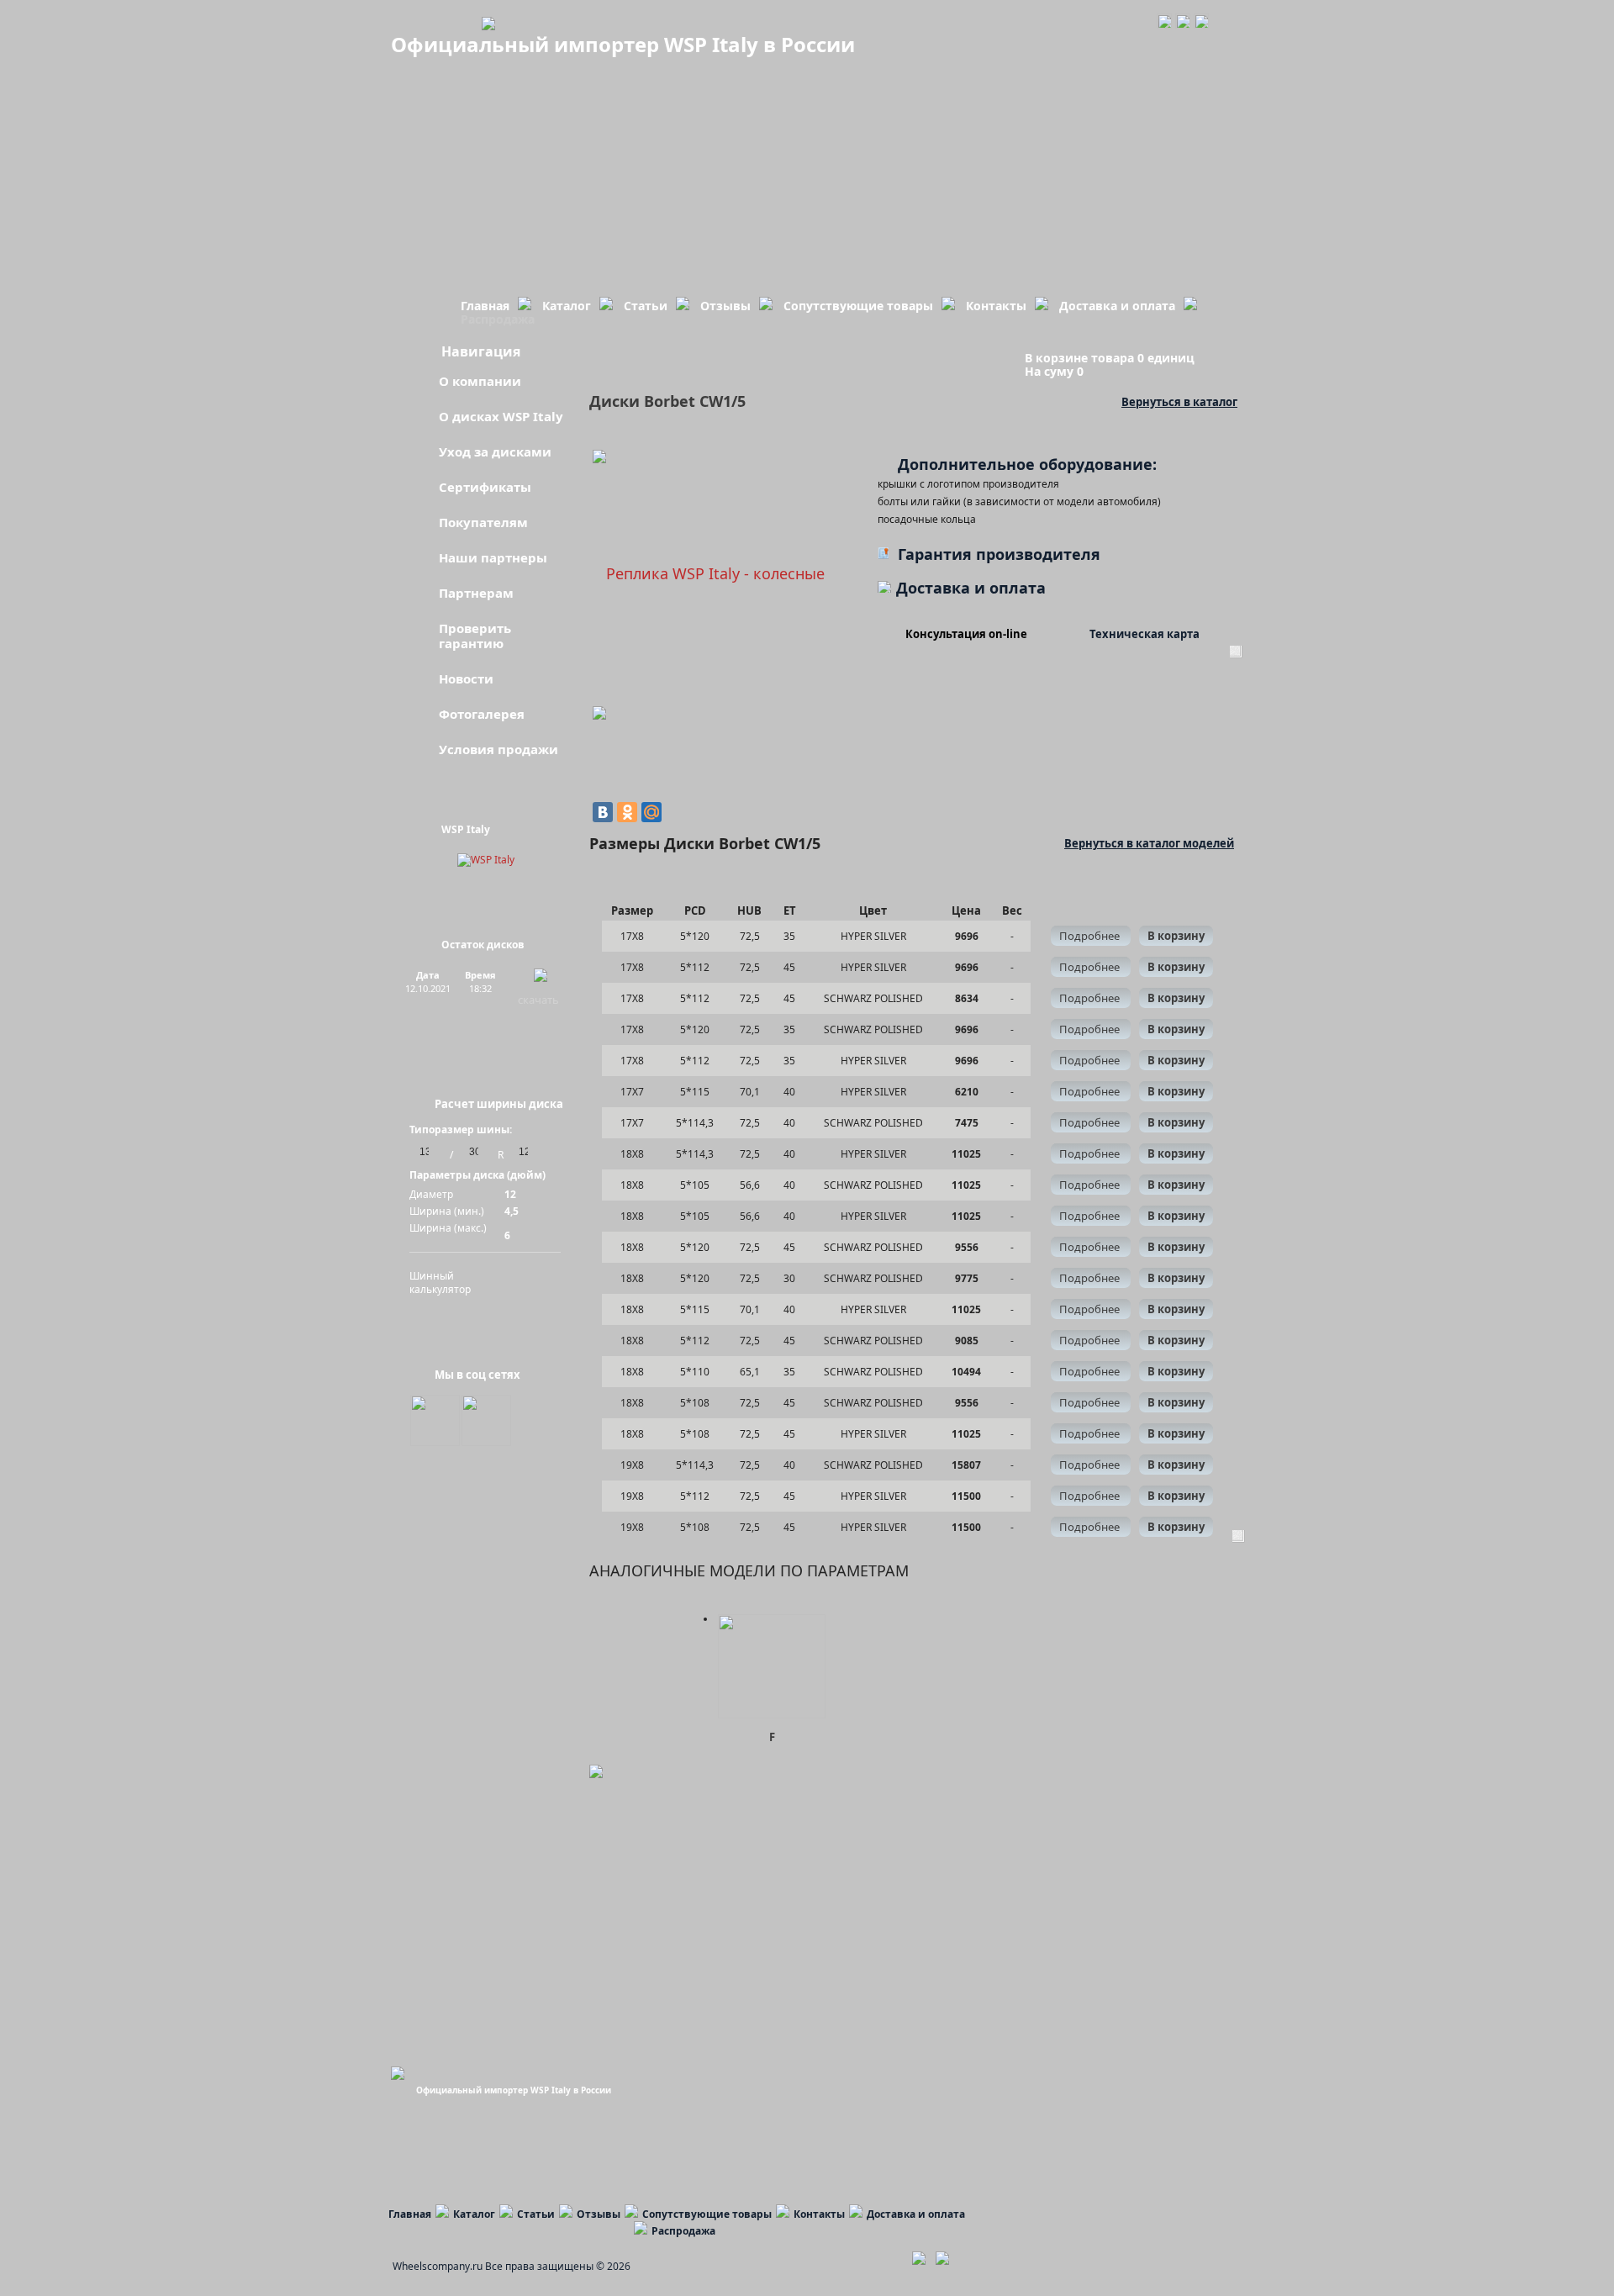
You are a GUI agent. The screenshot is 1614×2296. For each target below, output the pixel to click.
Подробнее (1091, 936)
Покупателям (483, 522)
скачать (538, 1000)
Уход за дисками (495, 451)
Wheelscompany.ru (438, 2266)
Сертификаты (485, 487)
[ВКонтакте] (603, 812)
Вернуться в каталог (1179, 401)
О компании (480, 381)
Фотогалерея (482, 714)
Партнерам (476, 593)
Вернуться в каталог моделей (1149, 843)
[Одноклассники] (627, 812)
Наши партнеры (493, 557)
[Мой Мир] (651, 812)
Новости (466, 678)
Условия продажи (498, 749)
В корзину (1176, 936)
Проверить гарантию (475, 636)
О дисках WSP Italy (501, 416)
